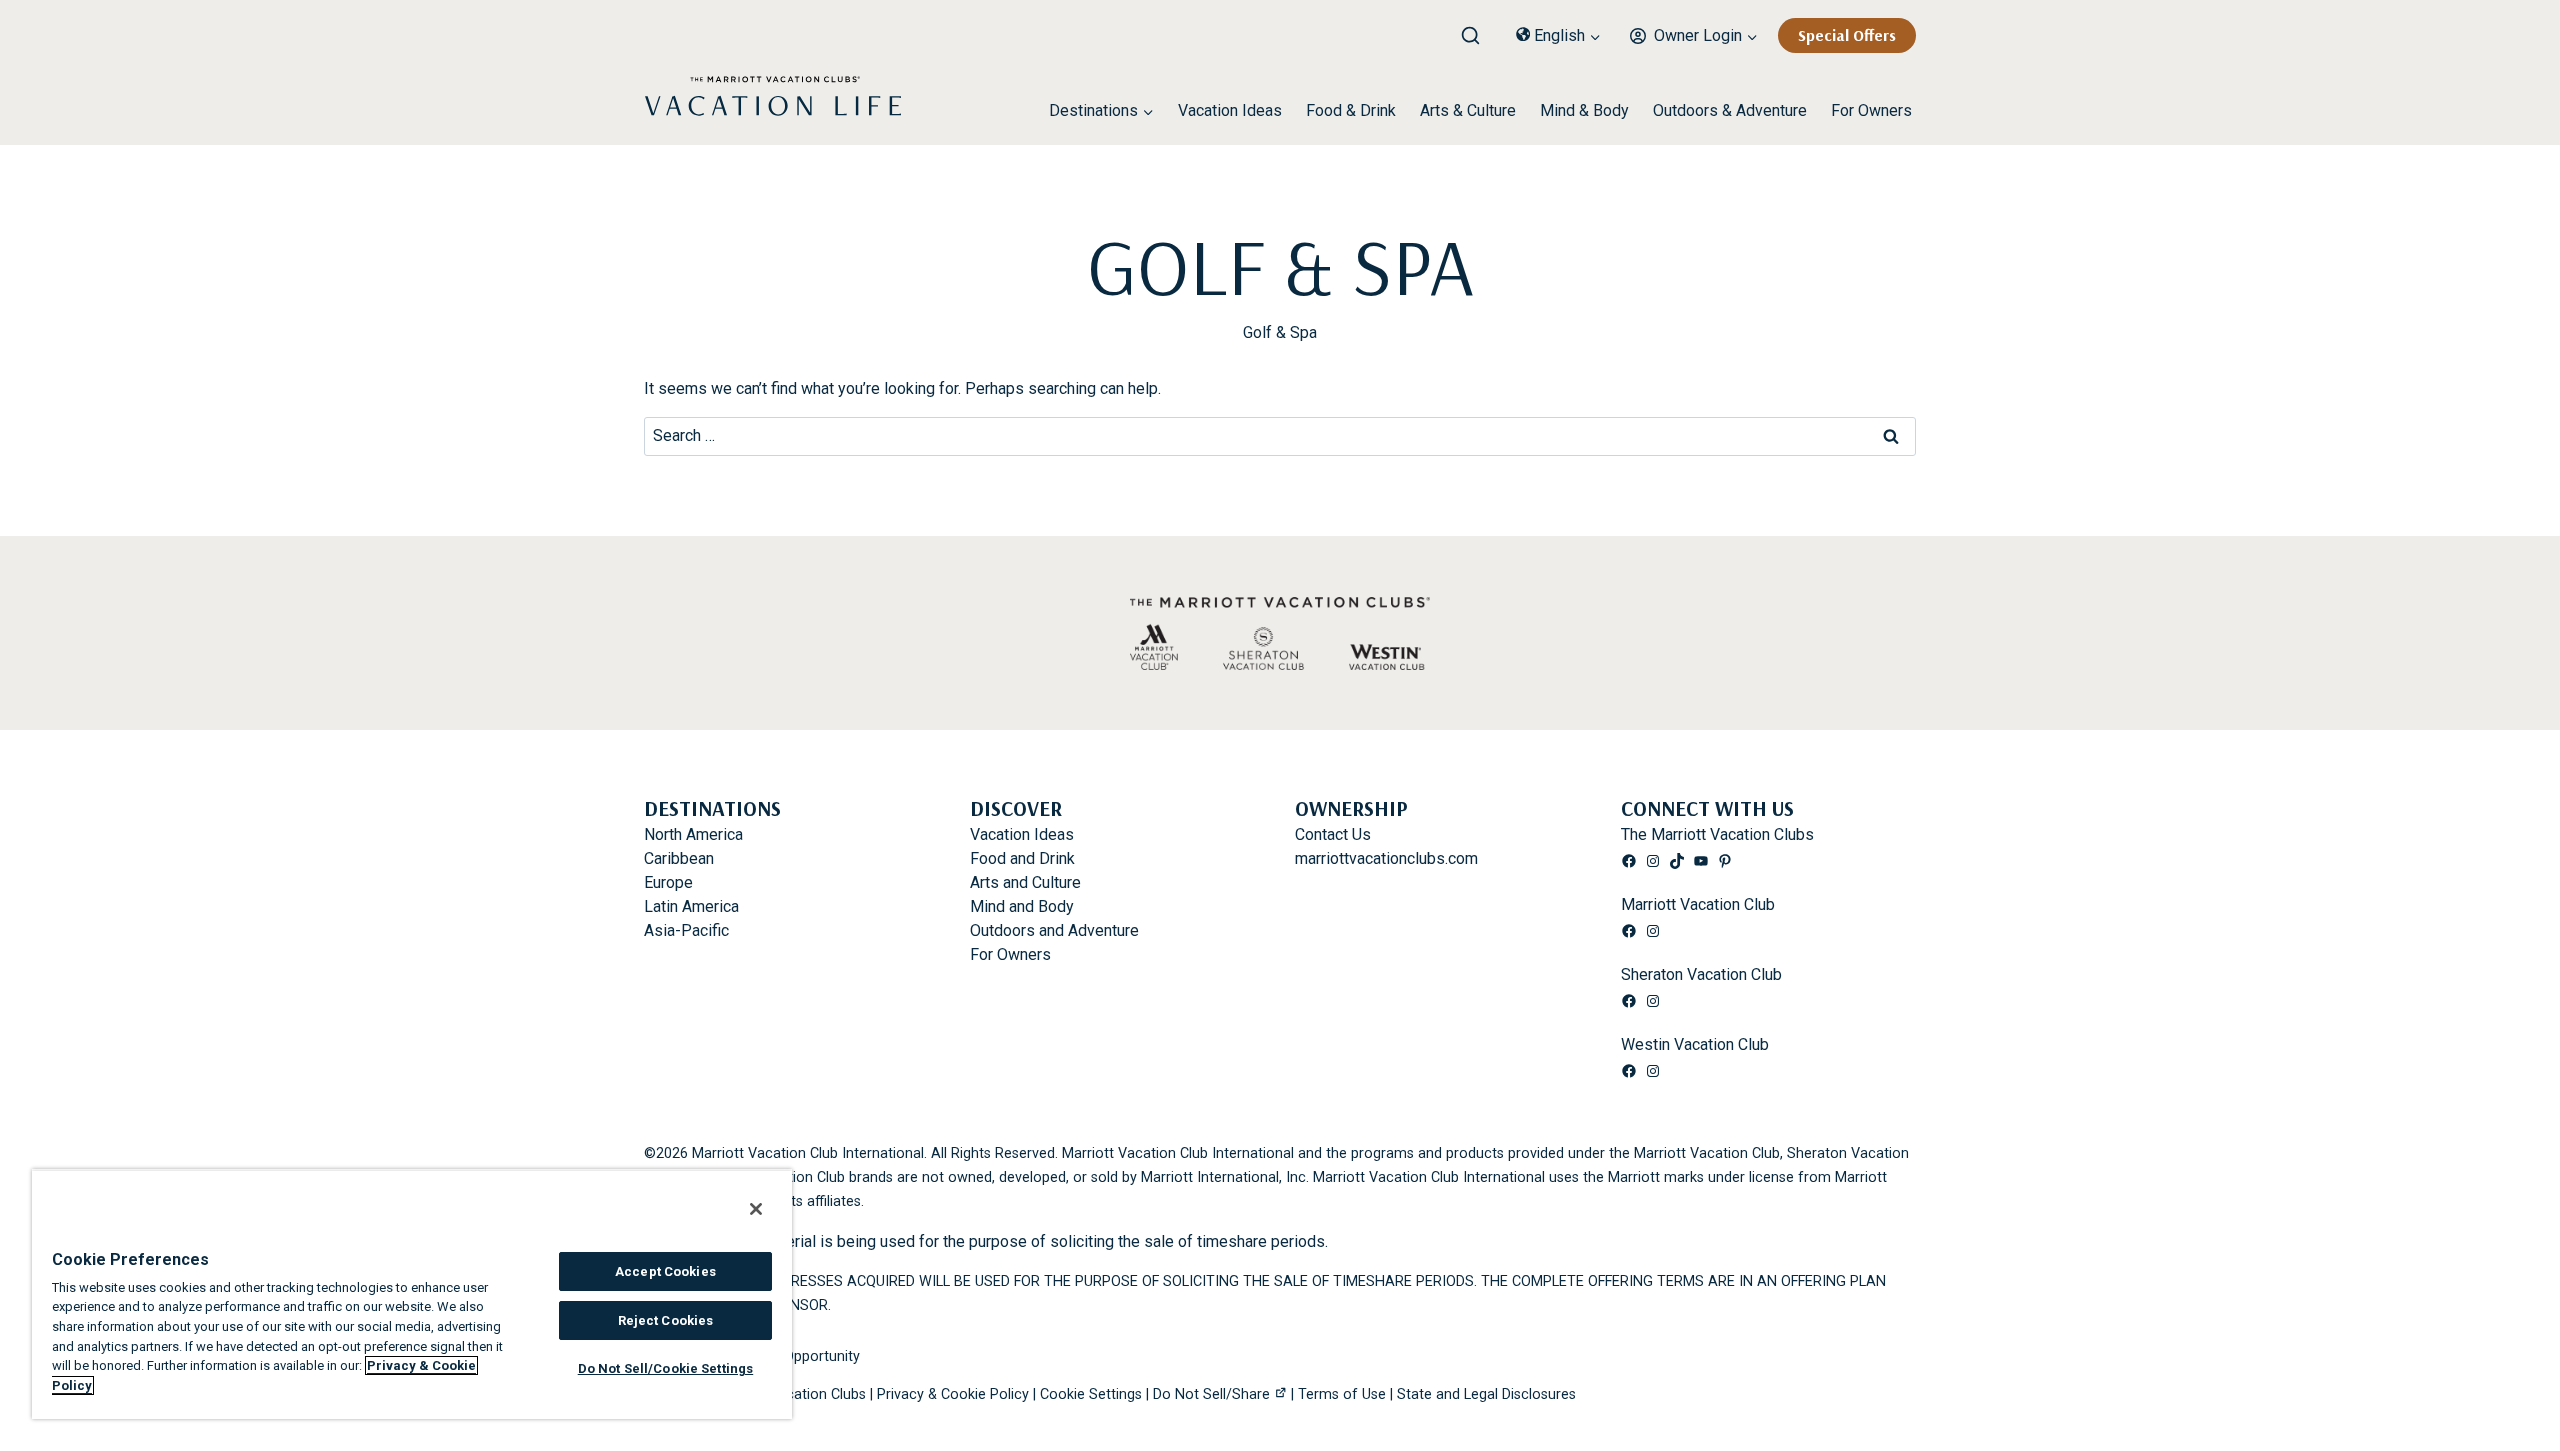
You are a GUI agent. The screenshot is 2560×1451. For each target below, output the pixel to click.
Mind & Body (1584, 110)
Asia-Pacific (686, 930)
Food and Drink (1022, 858)
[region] (412, 1294)
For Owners (1871, 110)
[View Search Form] (1478, 30)
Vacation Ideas (1230, 110)
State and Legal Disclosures (1486, 1394)
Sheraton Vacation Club (1701, 974)
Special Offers (1847, 35)
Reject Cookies (666, 1320)
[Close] (756, 1209)
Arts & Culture (1468, 110)
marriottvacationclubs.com (1386, 858)
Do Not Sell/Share (1211, 1394)
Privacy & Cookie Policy (953, 1394)
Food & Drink (1351, 110)
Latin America (691, 906)
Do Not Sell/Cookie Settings (666, 1368)
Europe (668, 882)
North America (693, 834)
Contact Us (1333, 834)
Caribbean (679, 858)
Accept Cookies (665, 1271)
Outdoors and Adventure (1054, 930)
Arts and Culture (1025, 882)
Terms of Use (1342, 1394)
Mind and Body (1022, 906)
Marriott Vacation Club (1698, 904)
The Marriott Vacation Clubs (1717, 834)
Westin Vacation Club (1695, 1044)
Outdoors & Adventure (1730, 110)
